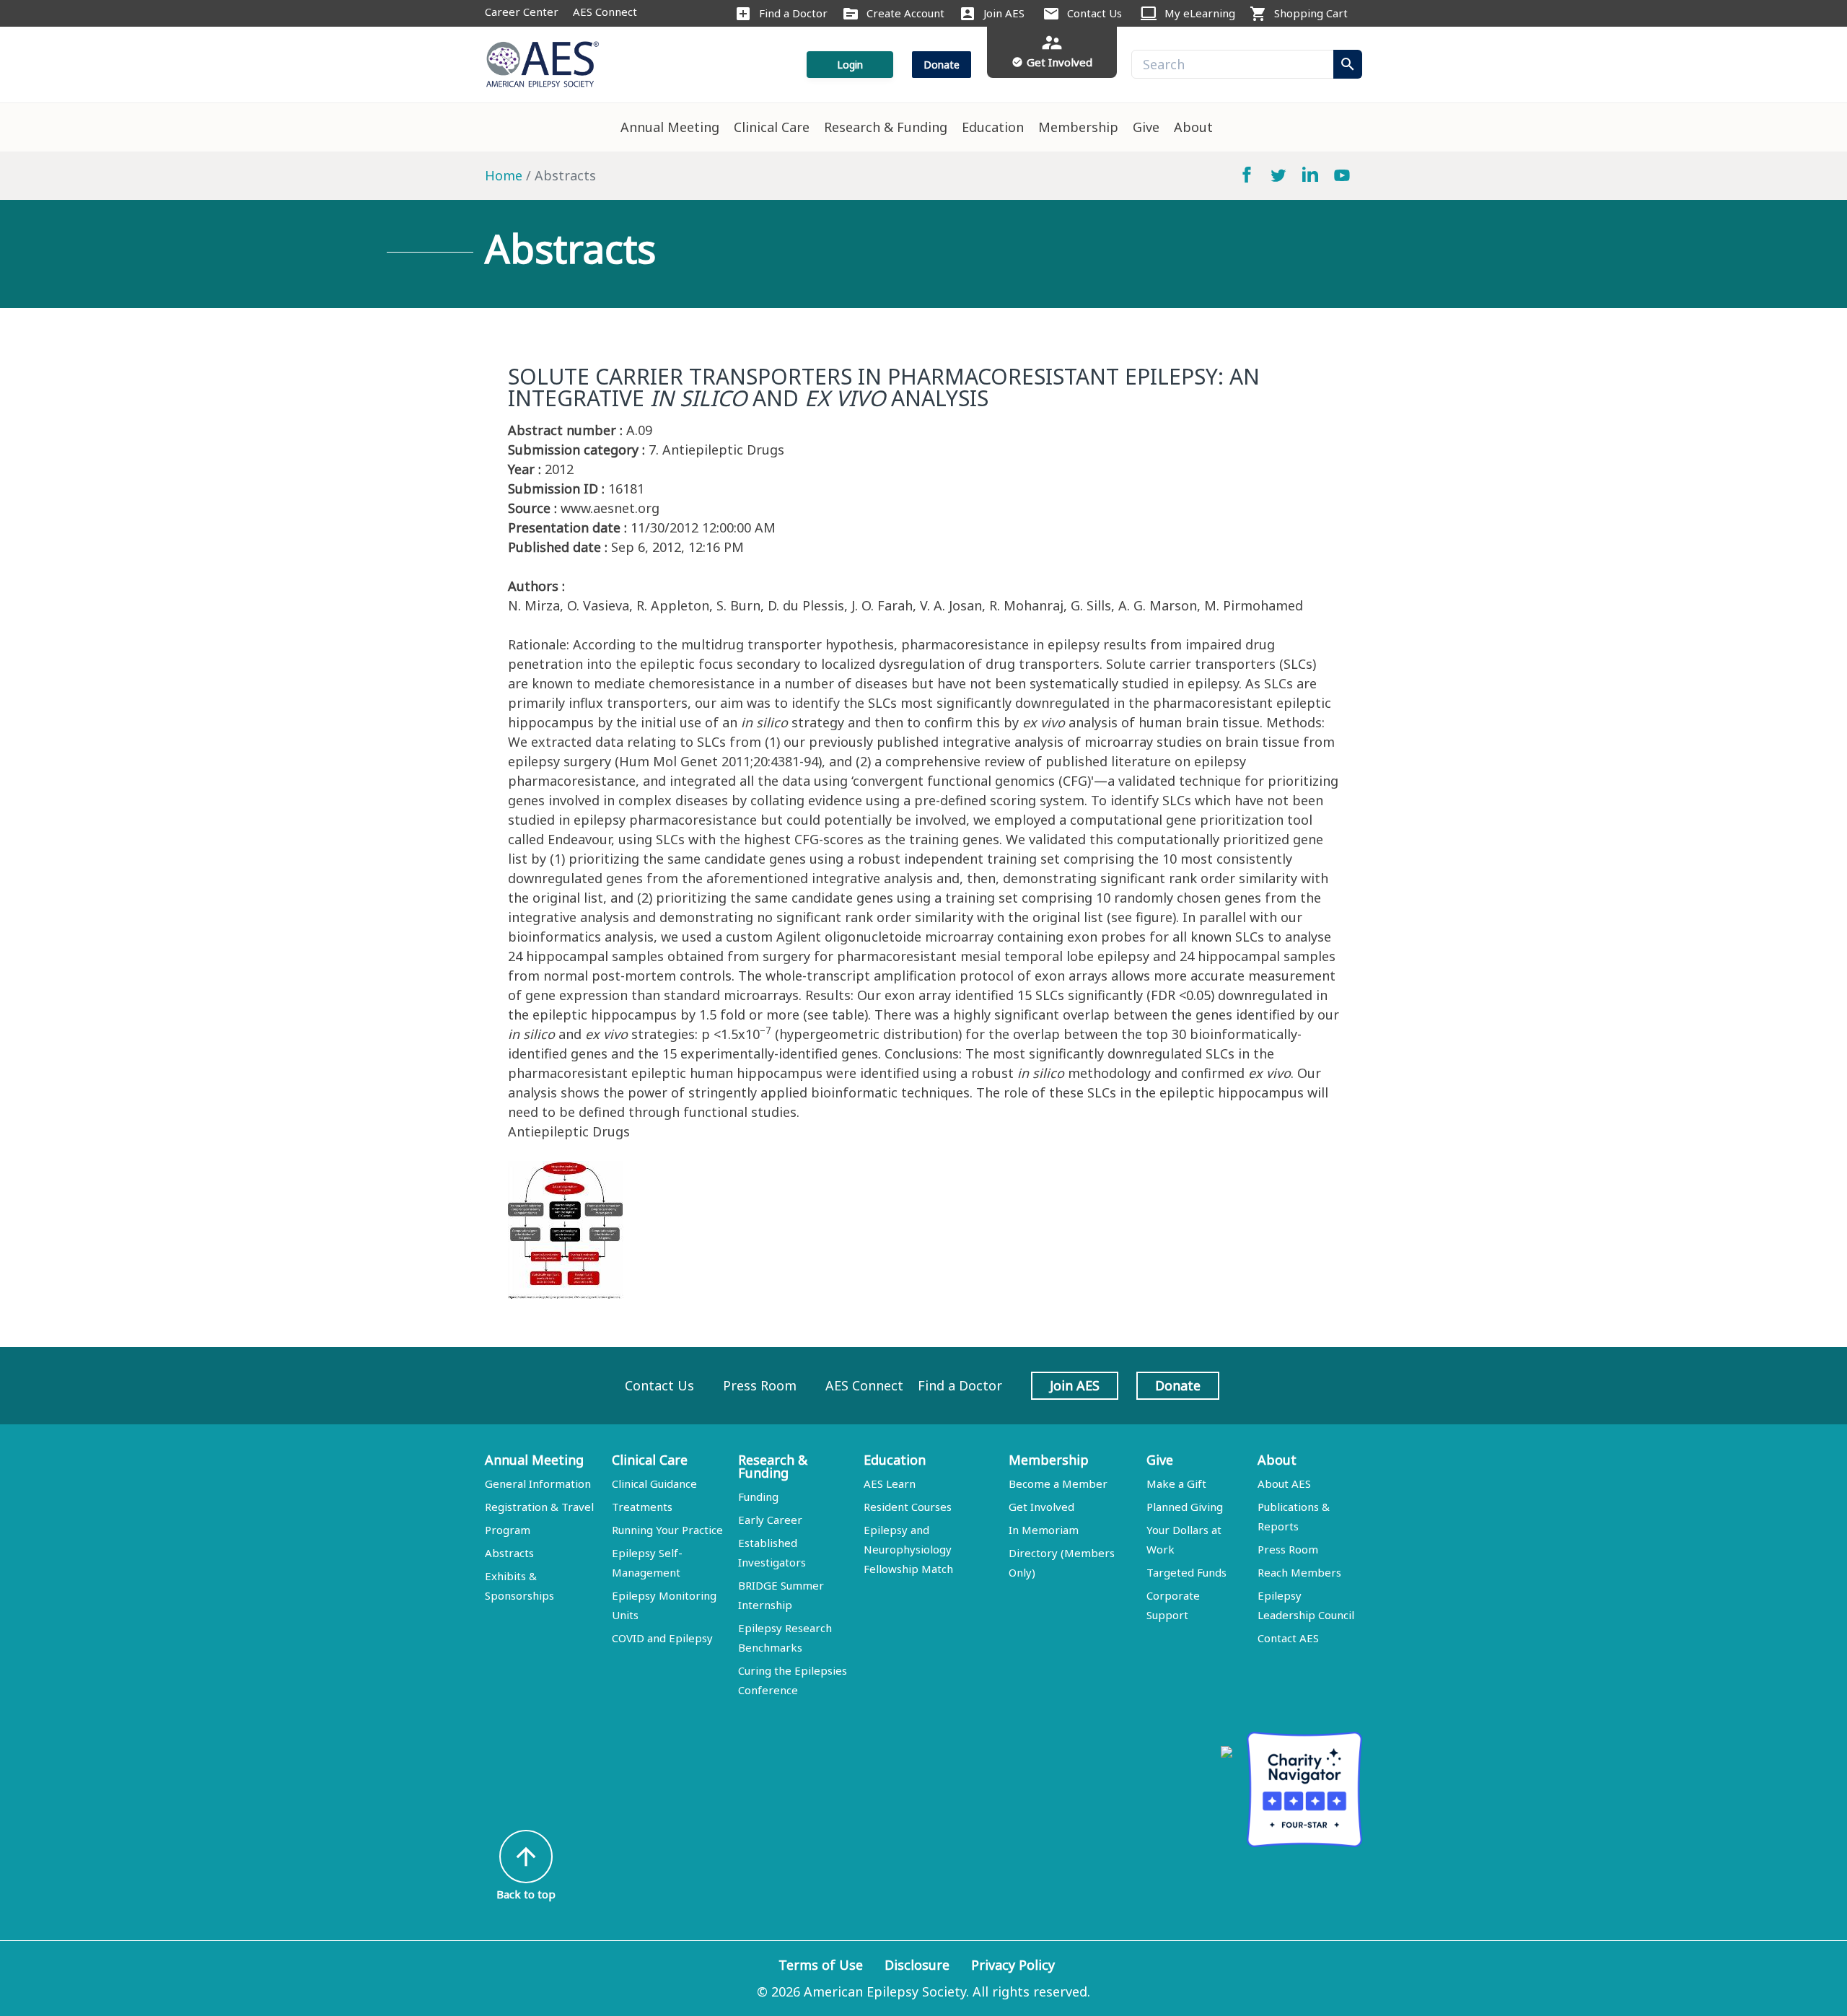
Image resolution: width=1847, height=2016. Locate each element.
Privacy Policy (1013, 1965)
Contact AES (1288, 1638)
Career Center (522, 12)
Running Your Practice (667, 1530)
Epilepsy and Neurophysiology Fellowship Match (908, 1549)
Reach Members (1299, 1572)
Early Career (770, 1520)
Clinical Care (772, 127)
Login (850, 65)
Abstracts (509, 1553)
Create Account (905, 13)
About (1193, 127)
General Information (538, 1483)
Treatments (642, 1507)
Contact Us (1094, 13)
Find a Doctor (793, 13)
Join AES (1004, 13)
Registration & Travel (539, 1507)
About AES (1284, 1483)
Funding (758, 1496)
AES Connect (605, 12)
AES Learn (890, 1483)
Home (504, 175)
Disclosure (917, 1965)
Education (993, 127)
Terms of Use (821, 1965)
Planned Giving (1185, 1507)
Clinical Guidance (654, 1483)
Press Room (760, 1385)
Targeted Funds (1186, 1572)
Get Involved (1041, 1507)
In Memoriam (1044, 1530)
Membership (1078, 127)
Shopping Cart (1311, 13)
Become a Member (1058, 1483)
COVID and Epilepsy (662, 1638)
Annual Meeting (670, 127)
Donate (942, 65)
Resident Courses (908, 1507)
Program (508, 1530)
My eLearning (1200, 13)
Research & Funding (886, 127)
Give (1146, 127)
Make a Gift (1176, 1483)
